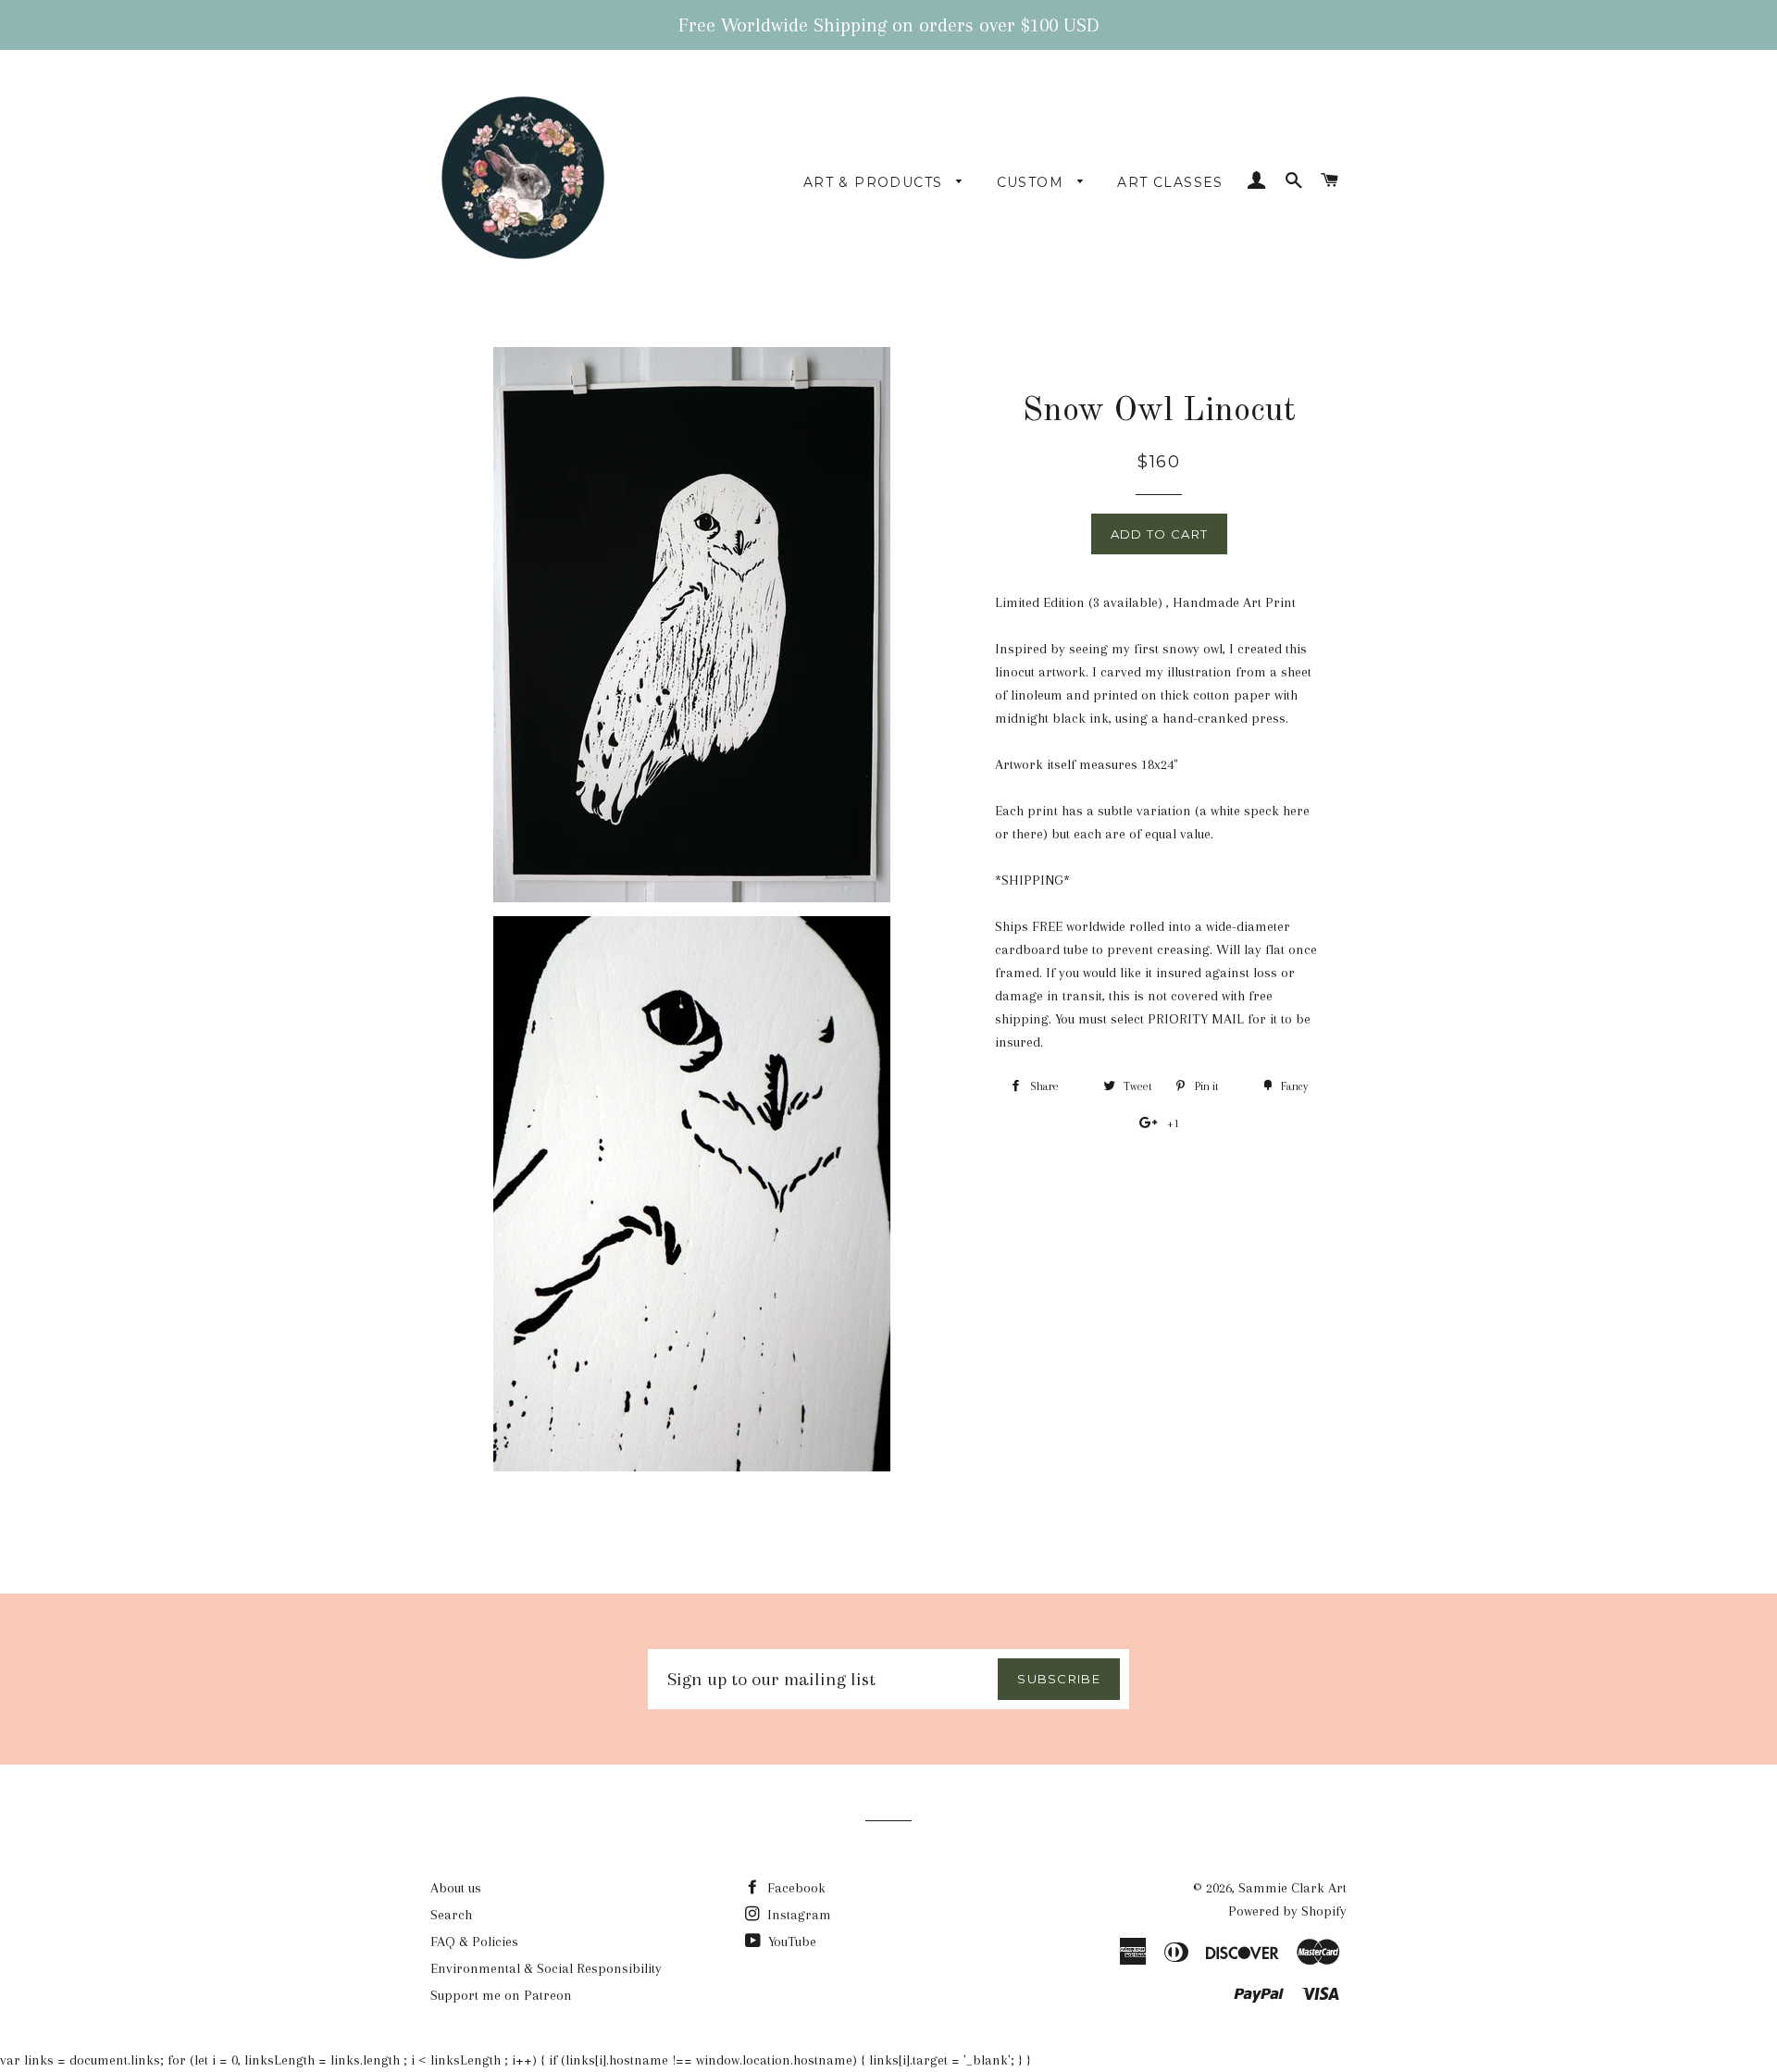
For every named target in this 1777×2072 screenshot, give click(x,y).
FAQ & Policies (474, 1942)
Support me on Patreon (501, 1995)
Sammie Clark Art (1292, 1888)
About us (456, 1888)
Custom (1033, 182)
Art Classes (1170, 182)
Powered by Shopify (1287, 1911)
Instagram (797, 1915)
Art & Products (876, 182)
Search (451, 1915)
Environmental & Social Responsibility (546, 1968)
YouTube (790, 1942)
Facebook (795, 1888)
